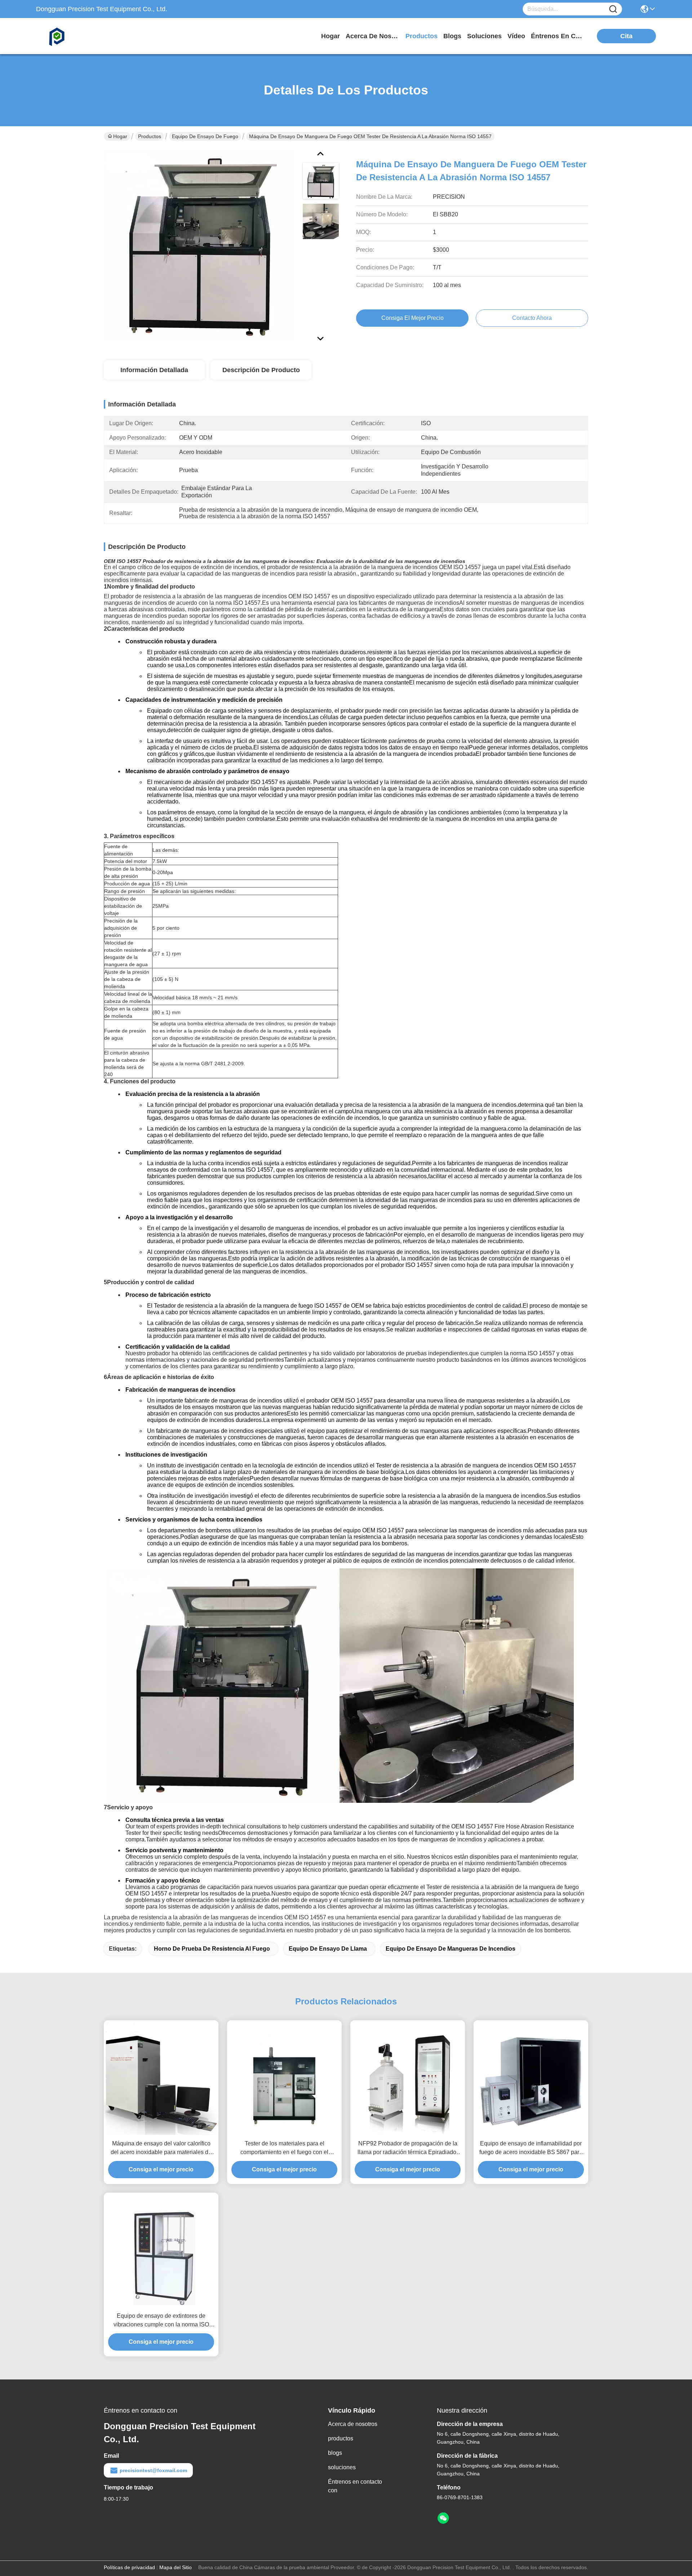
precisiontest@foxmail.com (153, 2470)
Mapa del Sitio (176, 2567)
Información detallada (154, 370)
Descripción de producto (261, 370)
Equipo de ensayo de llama (328, 1949)
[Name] (613, 9)
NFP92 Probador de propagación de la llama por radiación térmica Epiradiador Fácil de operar (408, 2148)
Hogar (331, 36)
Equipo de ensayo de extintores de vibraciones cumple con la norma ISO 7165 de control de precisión (161, 2321)
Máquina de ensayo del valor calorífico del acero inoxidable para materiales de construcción (161, 2148)
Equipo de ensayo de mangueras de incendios (451, 1949)
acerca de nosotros (373, 36)
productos (422, 36)
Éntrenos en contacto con (558, 36)
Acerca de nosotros (353, 2424)
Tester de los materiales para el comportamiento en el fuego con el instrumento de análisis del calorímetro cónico (285, 2148)
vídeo (516, 36)
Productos (150, 136)
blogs (452, 36)
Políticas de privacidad (129, 2567)
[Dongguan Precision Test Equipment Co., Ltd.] (76, 36)
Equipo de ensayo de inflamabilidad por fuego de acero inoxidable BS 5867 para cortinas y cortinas (531, 2148)
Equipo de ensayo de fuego (205, 136)
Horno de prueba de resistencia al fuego (212, 1949)
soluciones (484, 36)
